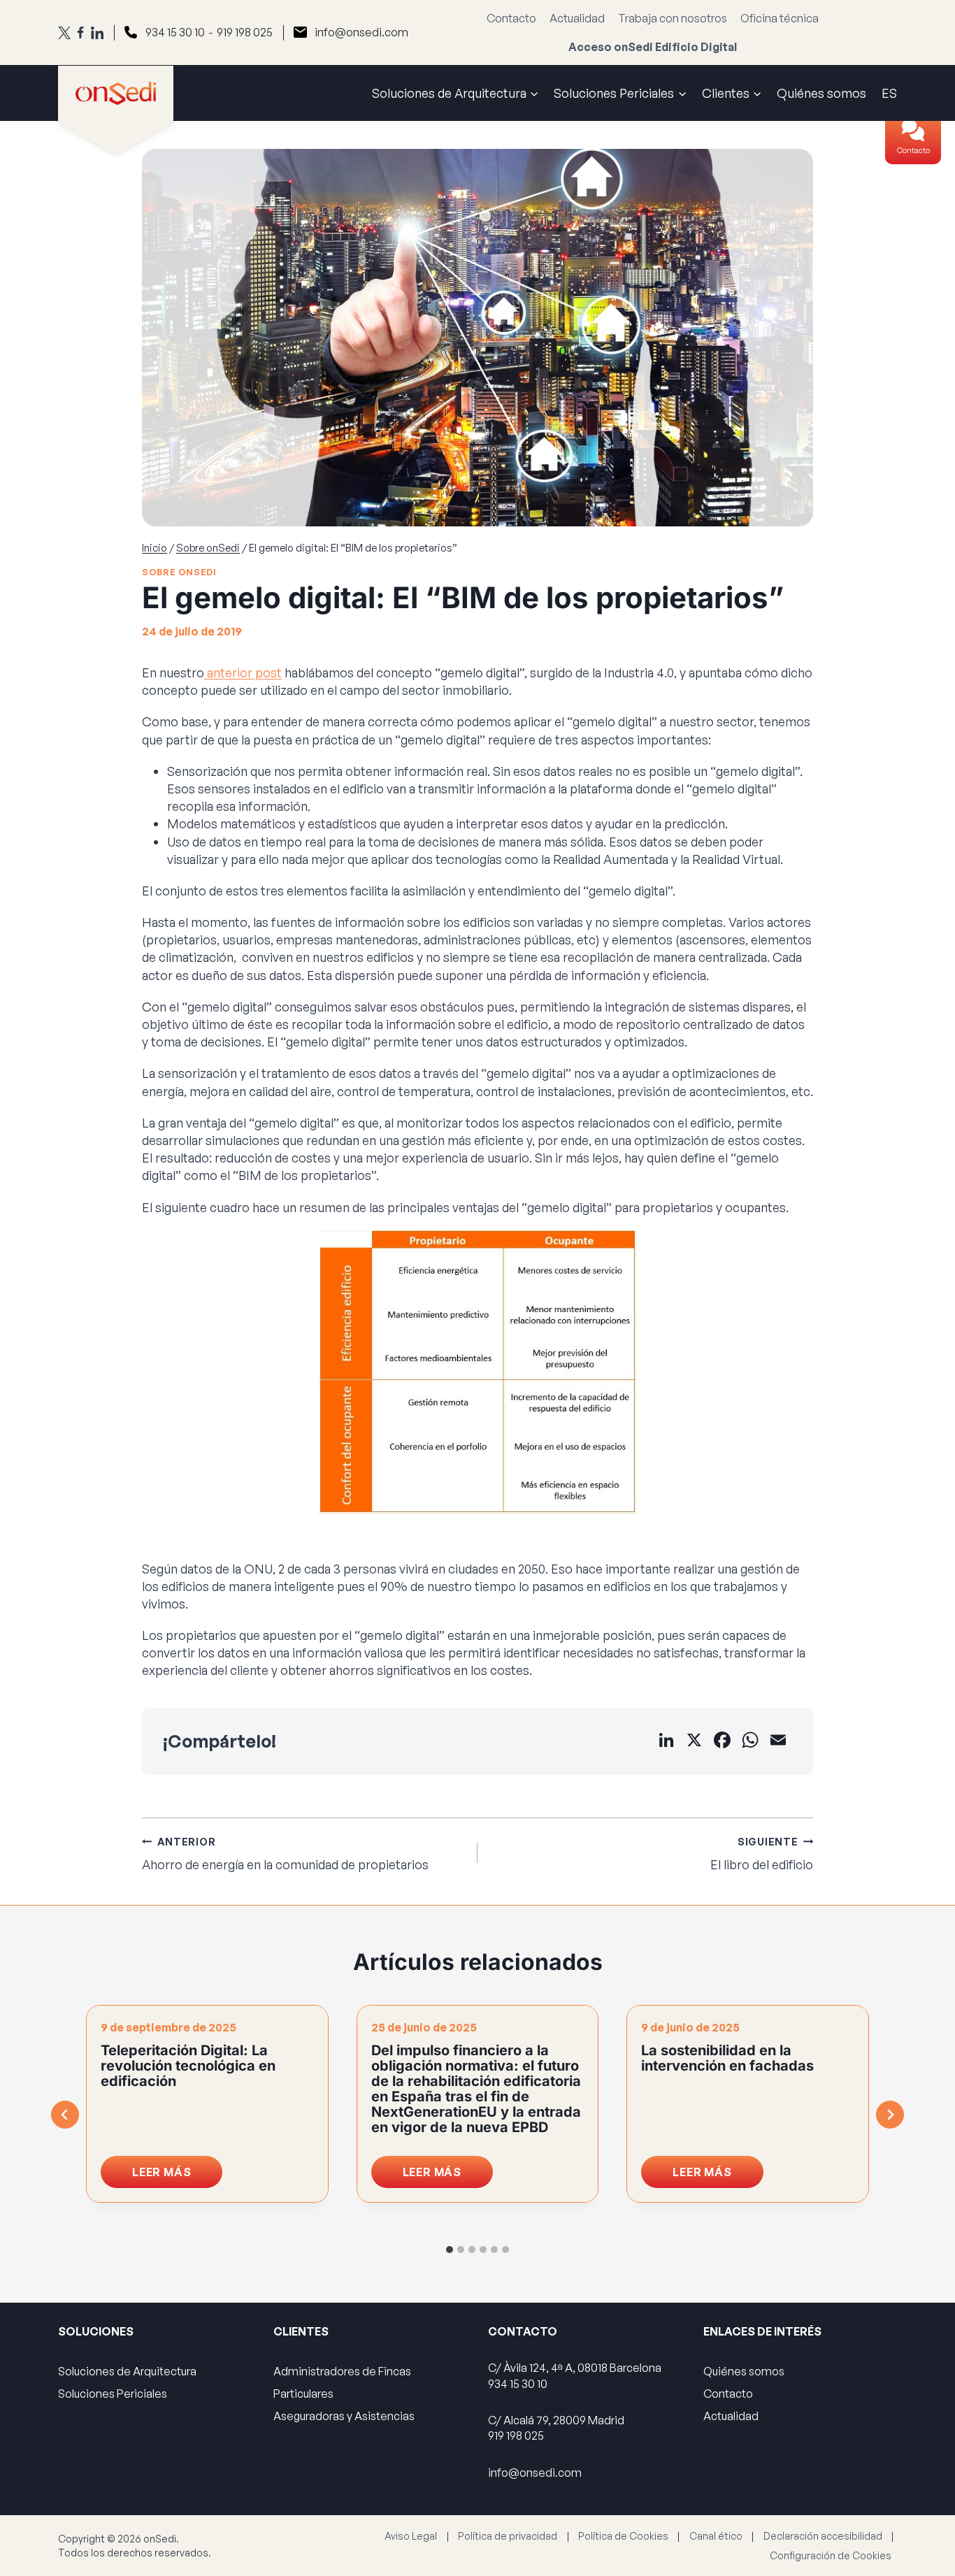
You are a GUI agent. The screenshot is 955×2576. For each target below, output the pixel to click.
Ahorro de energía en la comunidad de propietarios (285, 1854)
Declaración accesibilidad (823, 2536)
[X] (64, 33)
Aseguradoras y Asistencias (344, 2416)
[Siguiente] (890, 2115)
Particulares (303, 2394)
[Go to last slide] (65, 2115)
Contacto (913, 150)
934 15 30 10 (175, 32)
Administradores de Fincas (342, 2371)
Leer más (177, 2176)
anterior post (243, 672)
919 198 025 (245, 32)
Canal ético (716, 2536)
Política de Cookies (623, 2536)
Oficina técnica (780, 18)
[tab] (450, 2250)
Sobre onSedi (179, 572)
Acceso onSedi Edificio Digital (653, 47)
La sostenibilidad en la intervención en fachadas (727, 2058)
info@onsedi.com (361, 32)
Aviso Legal (411, 2536)
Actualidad (577, 18)
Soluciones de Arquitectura (127, 2371)
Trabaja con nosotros (673, 18)
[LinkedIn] (97, 33)
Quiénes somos (821, 93)
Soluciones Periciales (113, 2394)
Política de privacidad (508, 2536)
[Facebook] (80, 33)
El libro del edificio (762, 1854)
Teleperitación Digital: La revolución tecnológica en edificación (188, 2066)
